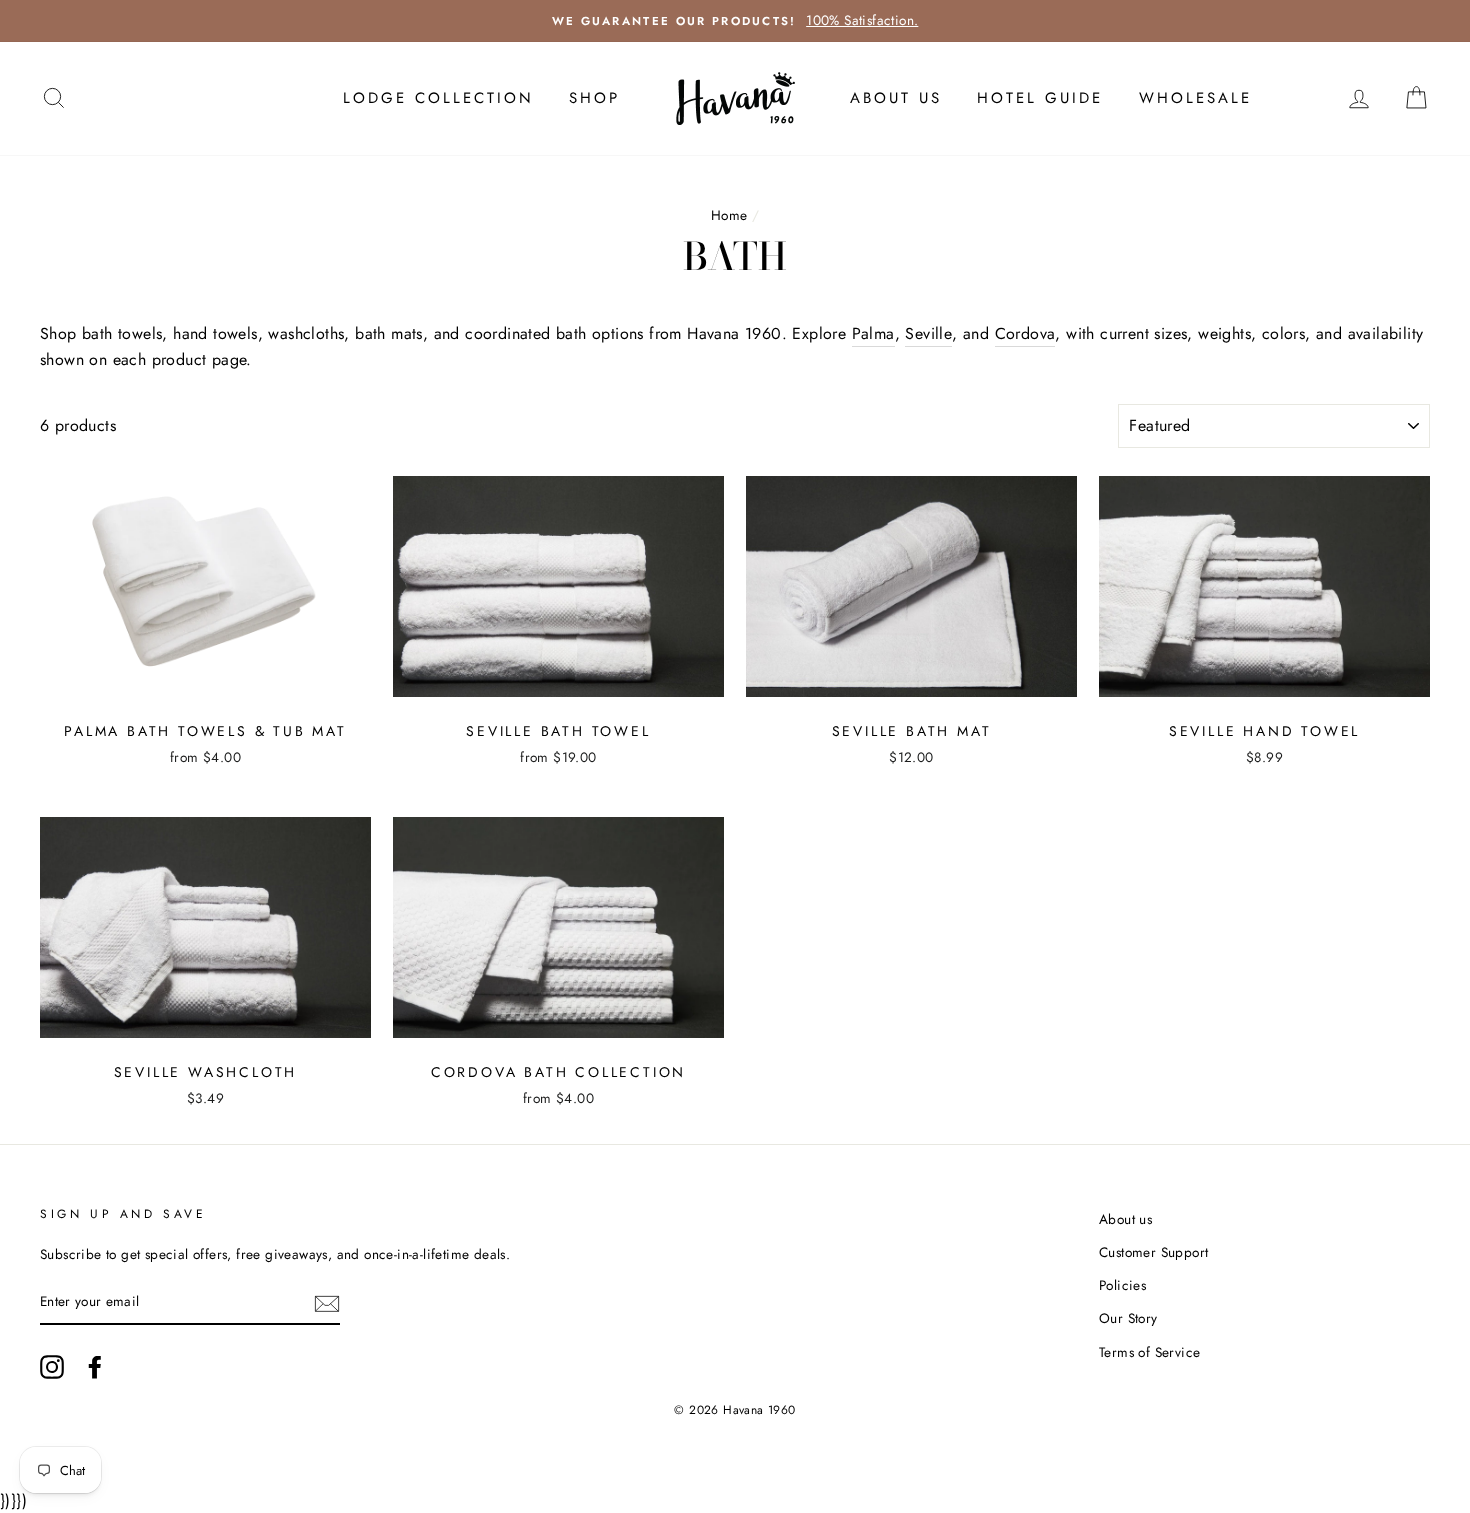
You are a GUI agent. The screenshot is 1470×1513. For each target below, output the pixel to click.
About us (1125, 1219)
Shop (594, 98)
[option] (735, 21)
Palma (873, 333)
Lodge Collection (438, 98)
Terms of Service (1149, 1352)
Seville (928, 333)
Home (729, 215)
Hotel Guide (1040, 98)
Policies (1122, 1285)
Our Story (1128, 1318)
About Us (896, 98)
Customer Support (1153, 1252)
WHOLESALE (1195, 98)
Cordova (1025, 333)
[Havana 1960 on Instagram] (52, 1367)
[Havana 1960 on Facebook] (95, 1367)
